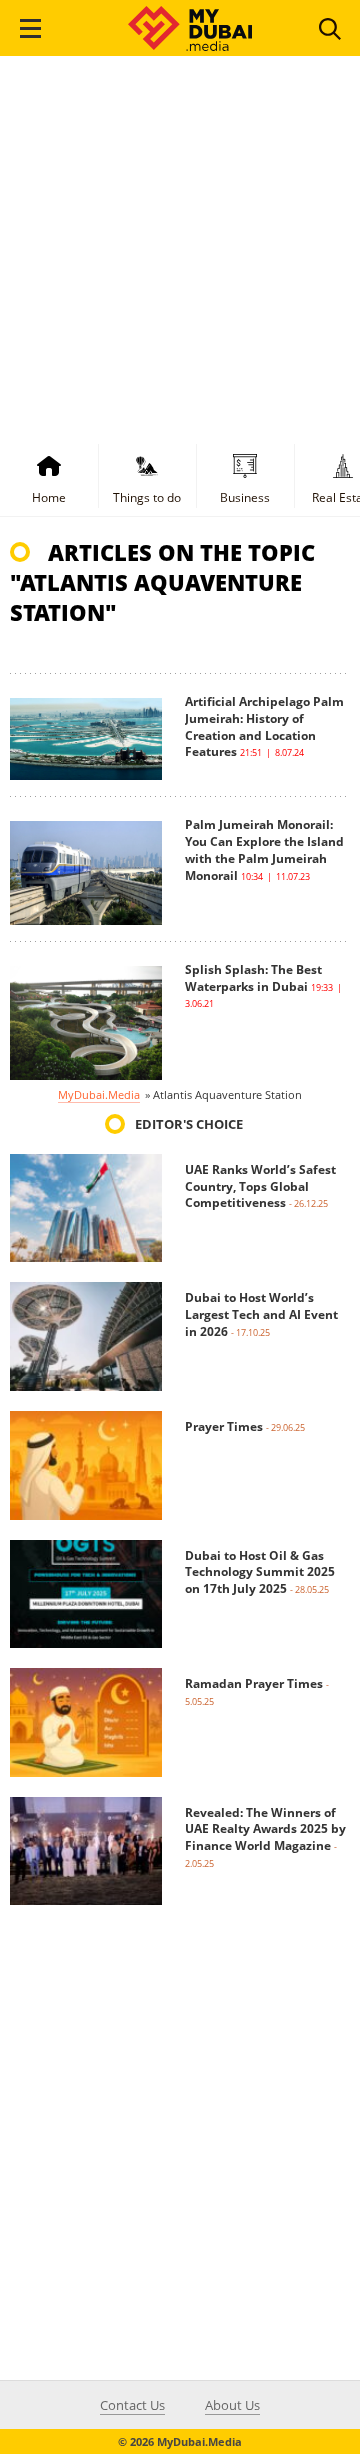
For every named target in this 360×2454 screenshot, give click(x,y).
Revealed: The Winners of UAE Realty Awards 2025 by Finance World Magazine (265, 1829)
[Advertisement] (180, 246)
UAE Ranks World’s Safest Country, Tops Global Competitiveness (260, 1186)
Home (49, 497)
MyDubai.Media (99, 1094)
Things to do (147, 497)
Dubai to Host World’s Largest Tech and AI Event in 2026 (261, 1314)
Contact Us (132, 2405)
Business (245, 497)
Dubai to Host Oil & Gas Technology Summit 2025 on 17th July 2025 (260, 1572)
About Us (232, 2405)
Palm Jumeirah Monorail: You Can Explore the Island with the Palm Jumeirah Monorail (264, 849)
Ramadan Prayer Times (254, 1683)
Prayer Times (224, 1426)
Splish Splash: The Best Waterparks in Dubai (253, 978)
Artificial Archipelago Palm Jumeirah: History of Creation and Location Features (264, 726)
